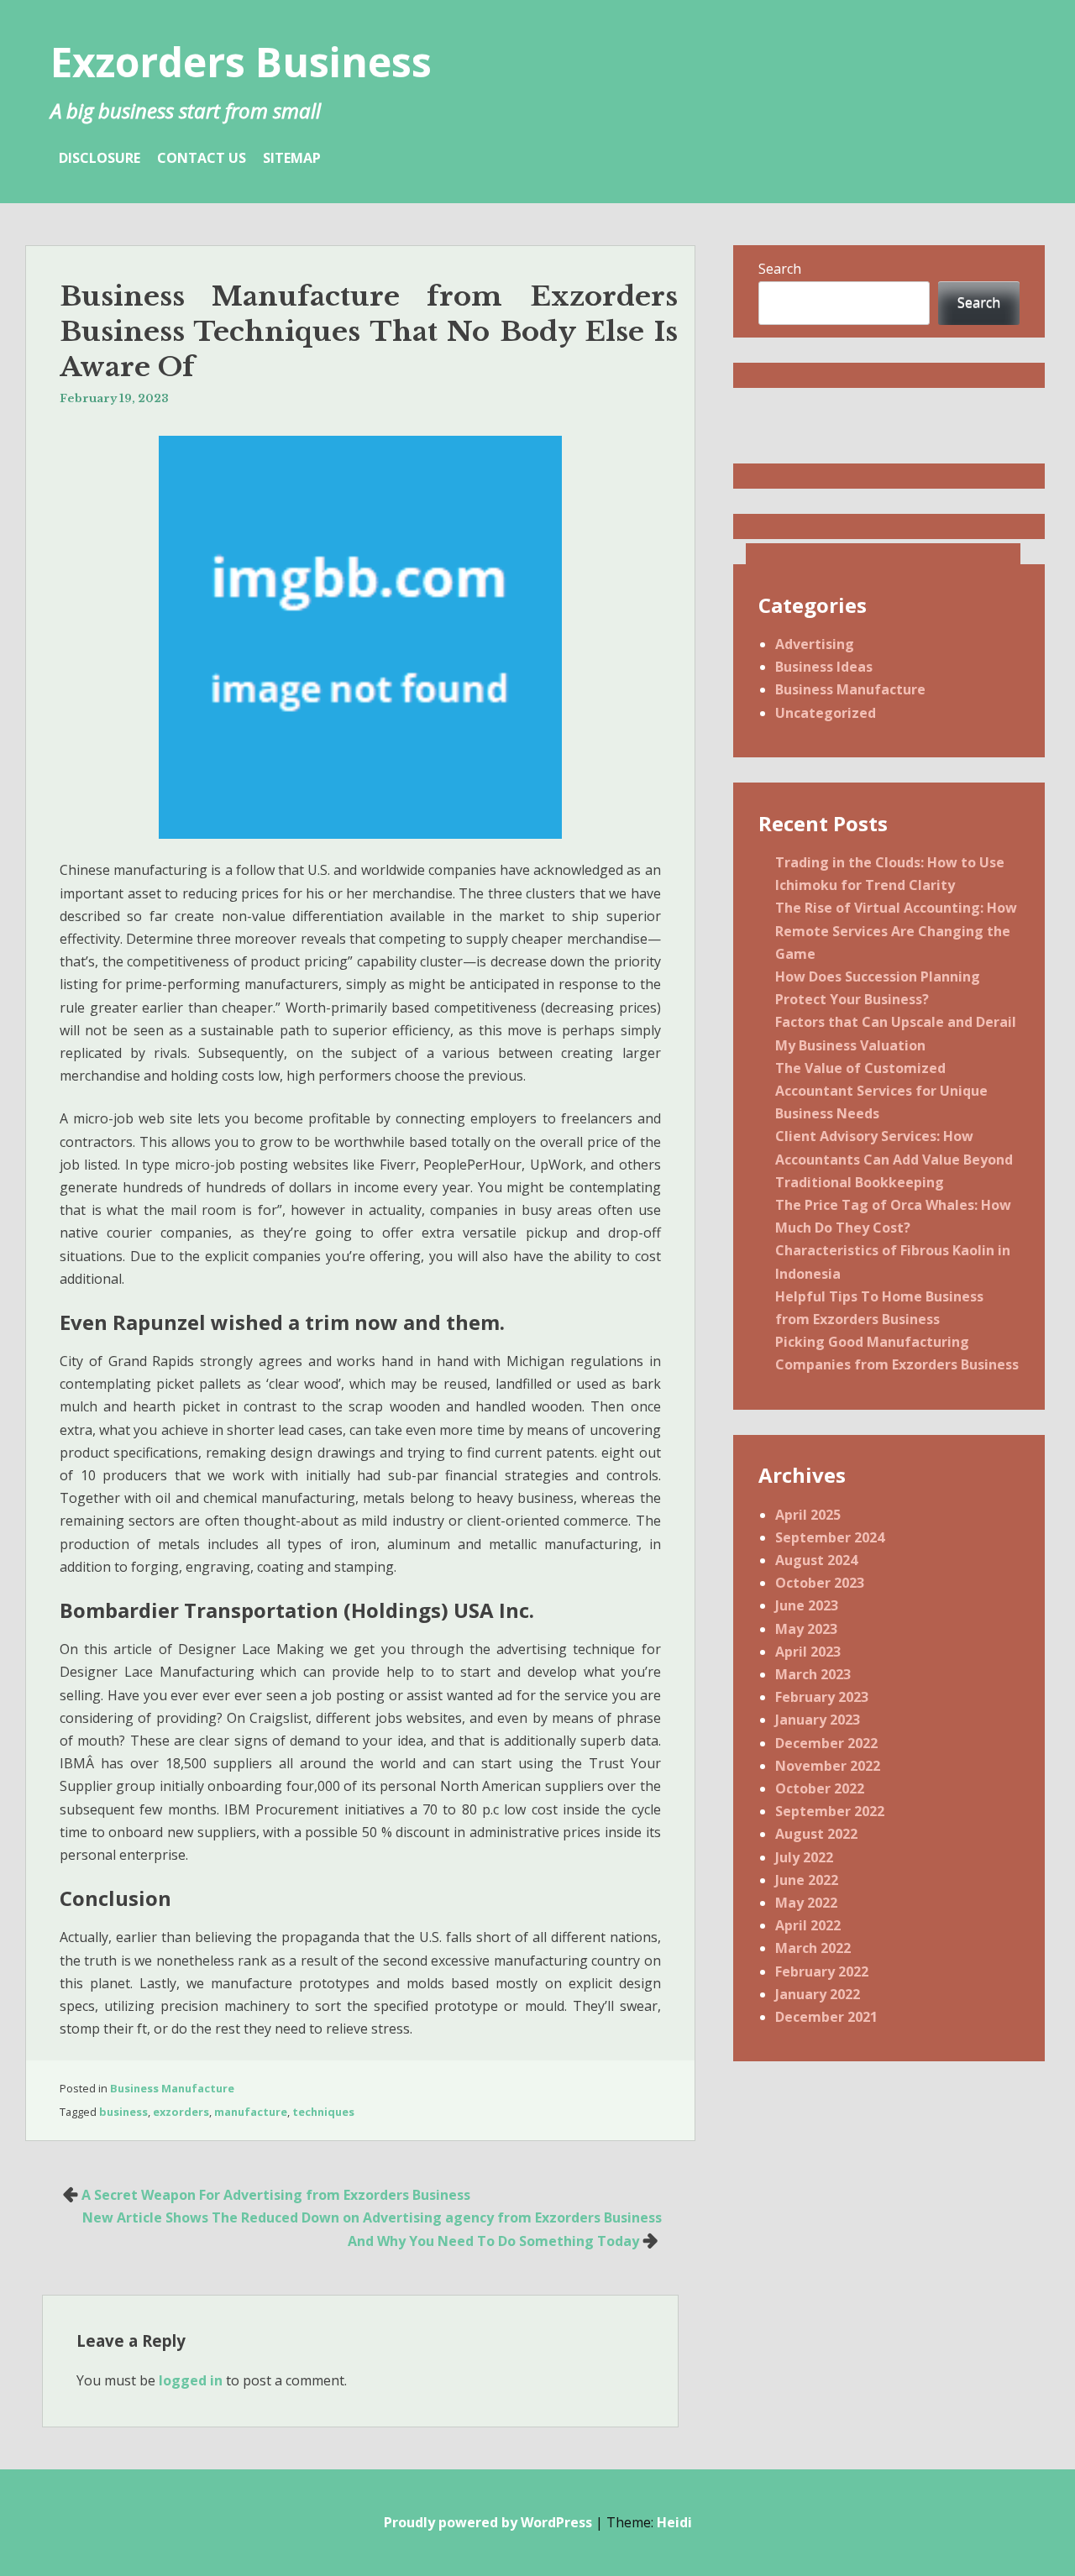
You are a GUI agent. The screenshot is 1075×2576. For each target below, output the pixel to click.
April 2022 (808, 1925)
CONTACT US (202, 158)
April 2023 (808, 1652)
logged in (191, 2380)
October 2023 (820, 1583)
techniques (323, 2112)
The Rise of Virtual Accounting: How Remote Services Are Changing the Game (896, 930)
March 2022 (813, 1948)
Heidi (674, 2522)
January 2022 (818, 1994)
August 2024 (816, 1560)
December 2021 (826, 2017)
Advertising (815, 644)
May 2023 (806, 1629)
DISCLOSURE (100, 158)
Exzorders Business (241, 62)
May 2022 (806, 1903)
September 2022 (830, 1811)
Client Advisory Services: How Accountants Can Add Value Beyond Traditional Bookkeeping (894, 1159)
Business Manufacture (172, 2088)
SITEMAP (292, 158)
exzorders (181, 2112)
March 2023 (813, 1674)
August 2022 (816, 1834)
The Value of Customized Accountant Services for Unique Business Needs (881, 1091)
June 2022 (807, 1880)
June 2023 (807, 1605)
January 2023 (818, 1720)
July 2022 (804, 1857)
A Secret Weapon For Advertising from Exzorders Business (276, 2195)
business (123, 2112)
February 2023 (822, 1697)
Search (780, 269)
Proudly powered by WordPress (488, 2522)
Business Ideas (824, 667)
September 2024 (830, 1537)
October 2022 (820, 1788)
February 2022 (822, 1971)
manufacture (251, 2112)
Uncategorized (826, 713)
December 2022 (826, 1743)
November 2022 (828, 1766)
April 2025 (808, 1515)
